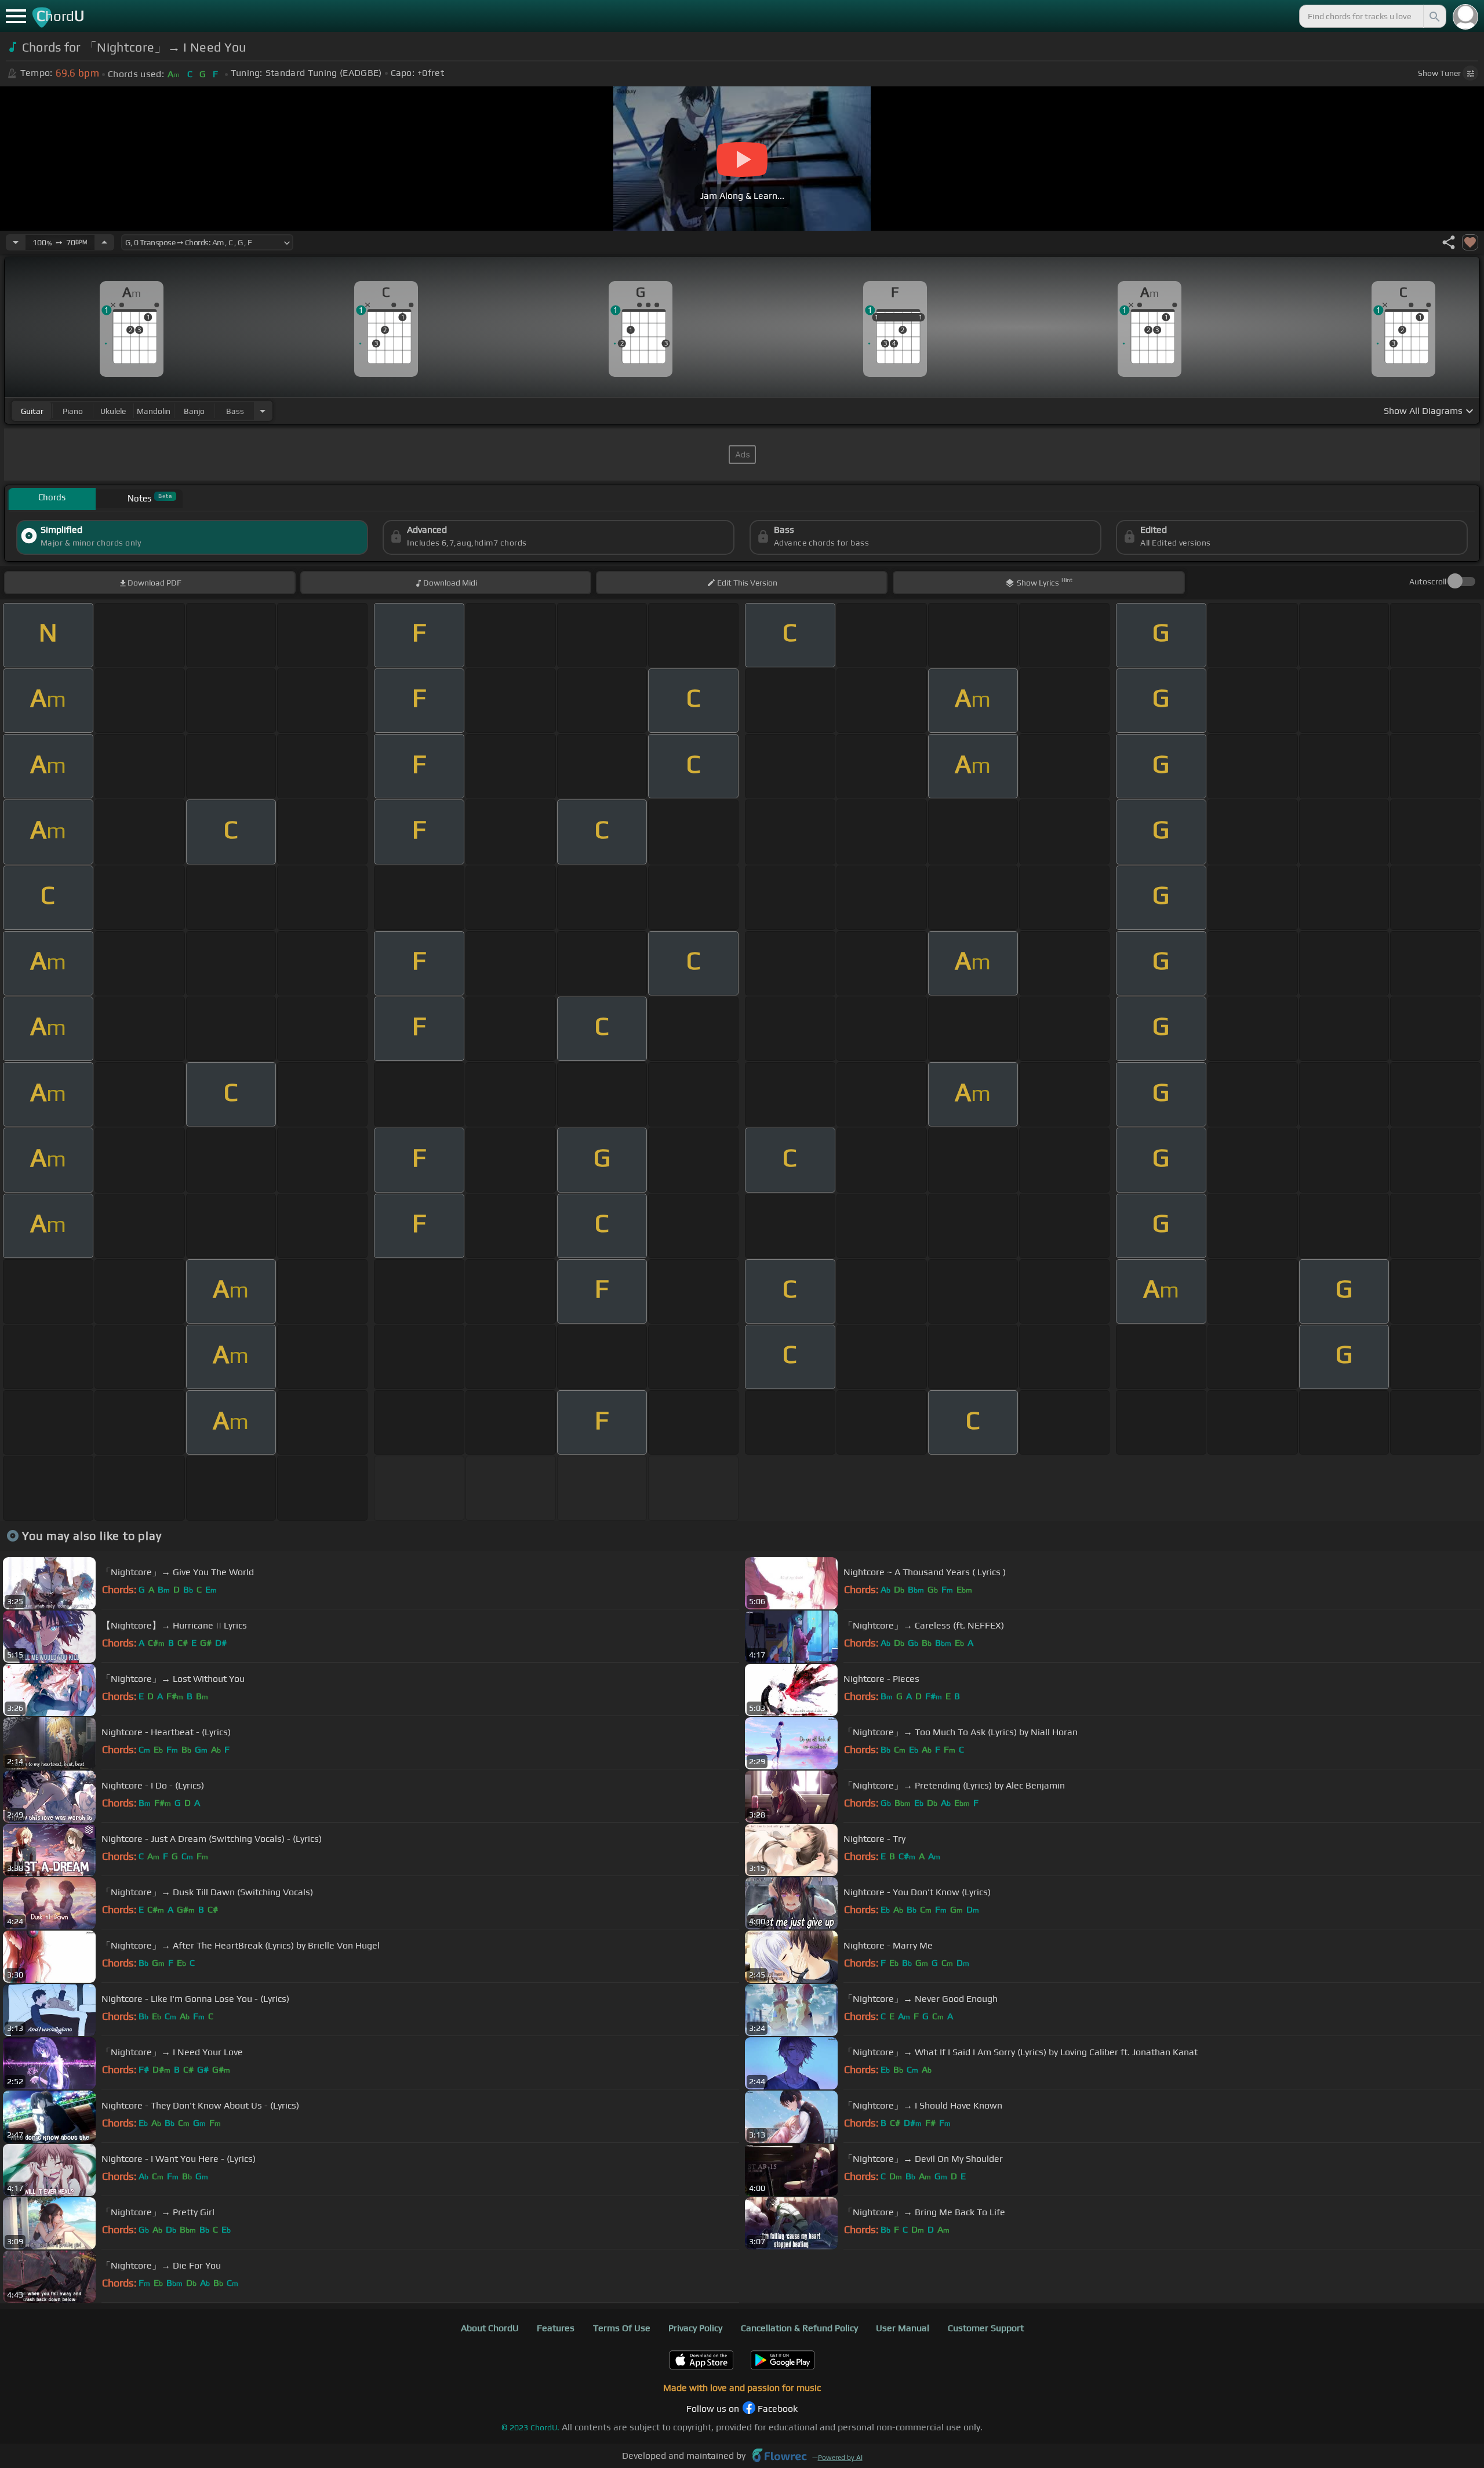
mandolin (154, 411)
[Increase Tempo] (104, 242)
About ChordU (490, 2328)
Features (556, 2328)
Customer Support (986, 2328)
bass (235, 411)
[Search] (1434, 16)
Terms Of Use (622, 2328)
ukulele (113, 411)
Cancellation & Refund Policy (799, 2328)
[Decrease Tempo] (16, 242)
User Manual (903, 2328)
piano (73, 411)
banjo (194, 411)
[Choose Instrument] (263, 411)
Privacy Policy (695, 2328)
